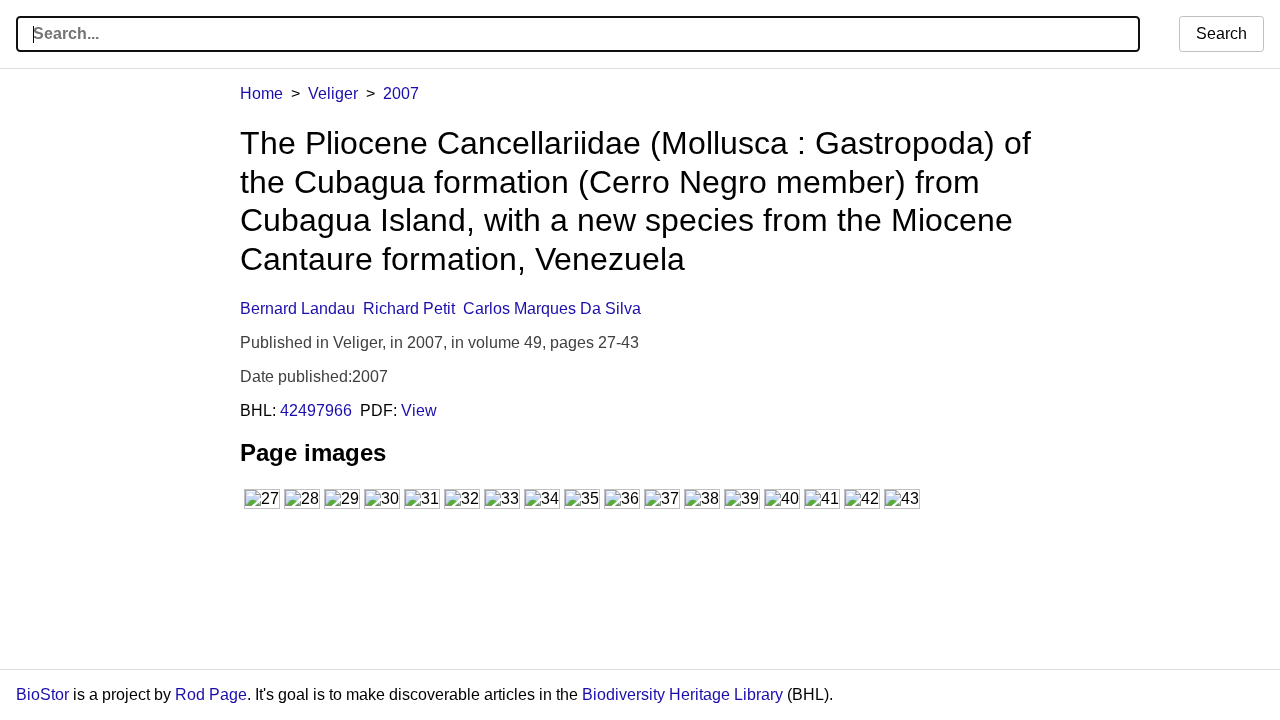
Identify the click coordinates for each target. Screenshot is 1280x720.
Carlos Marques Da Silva (552, 308)
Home (261, 93)
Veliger (333, 93)
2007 (401, 93)
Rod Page (211, 694)
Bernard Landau (297, 308)
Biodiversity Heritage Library (682, 694)
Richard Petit (409, 308)
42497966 (316, 410)
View (419, 410)
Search (1221, 33)
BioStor (42, 694)
